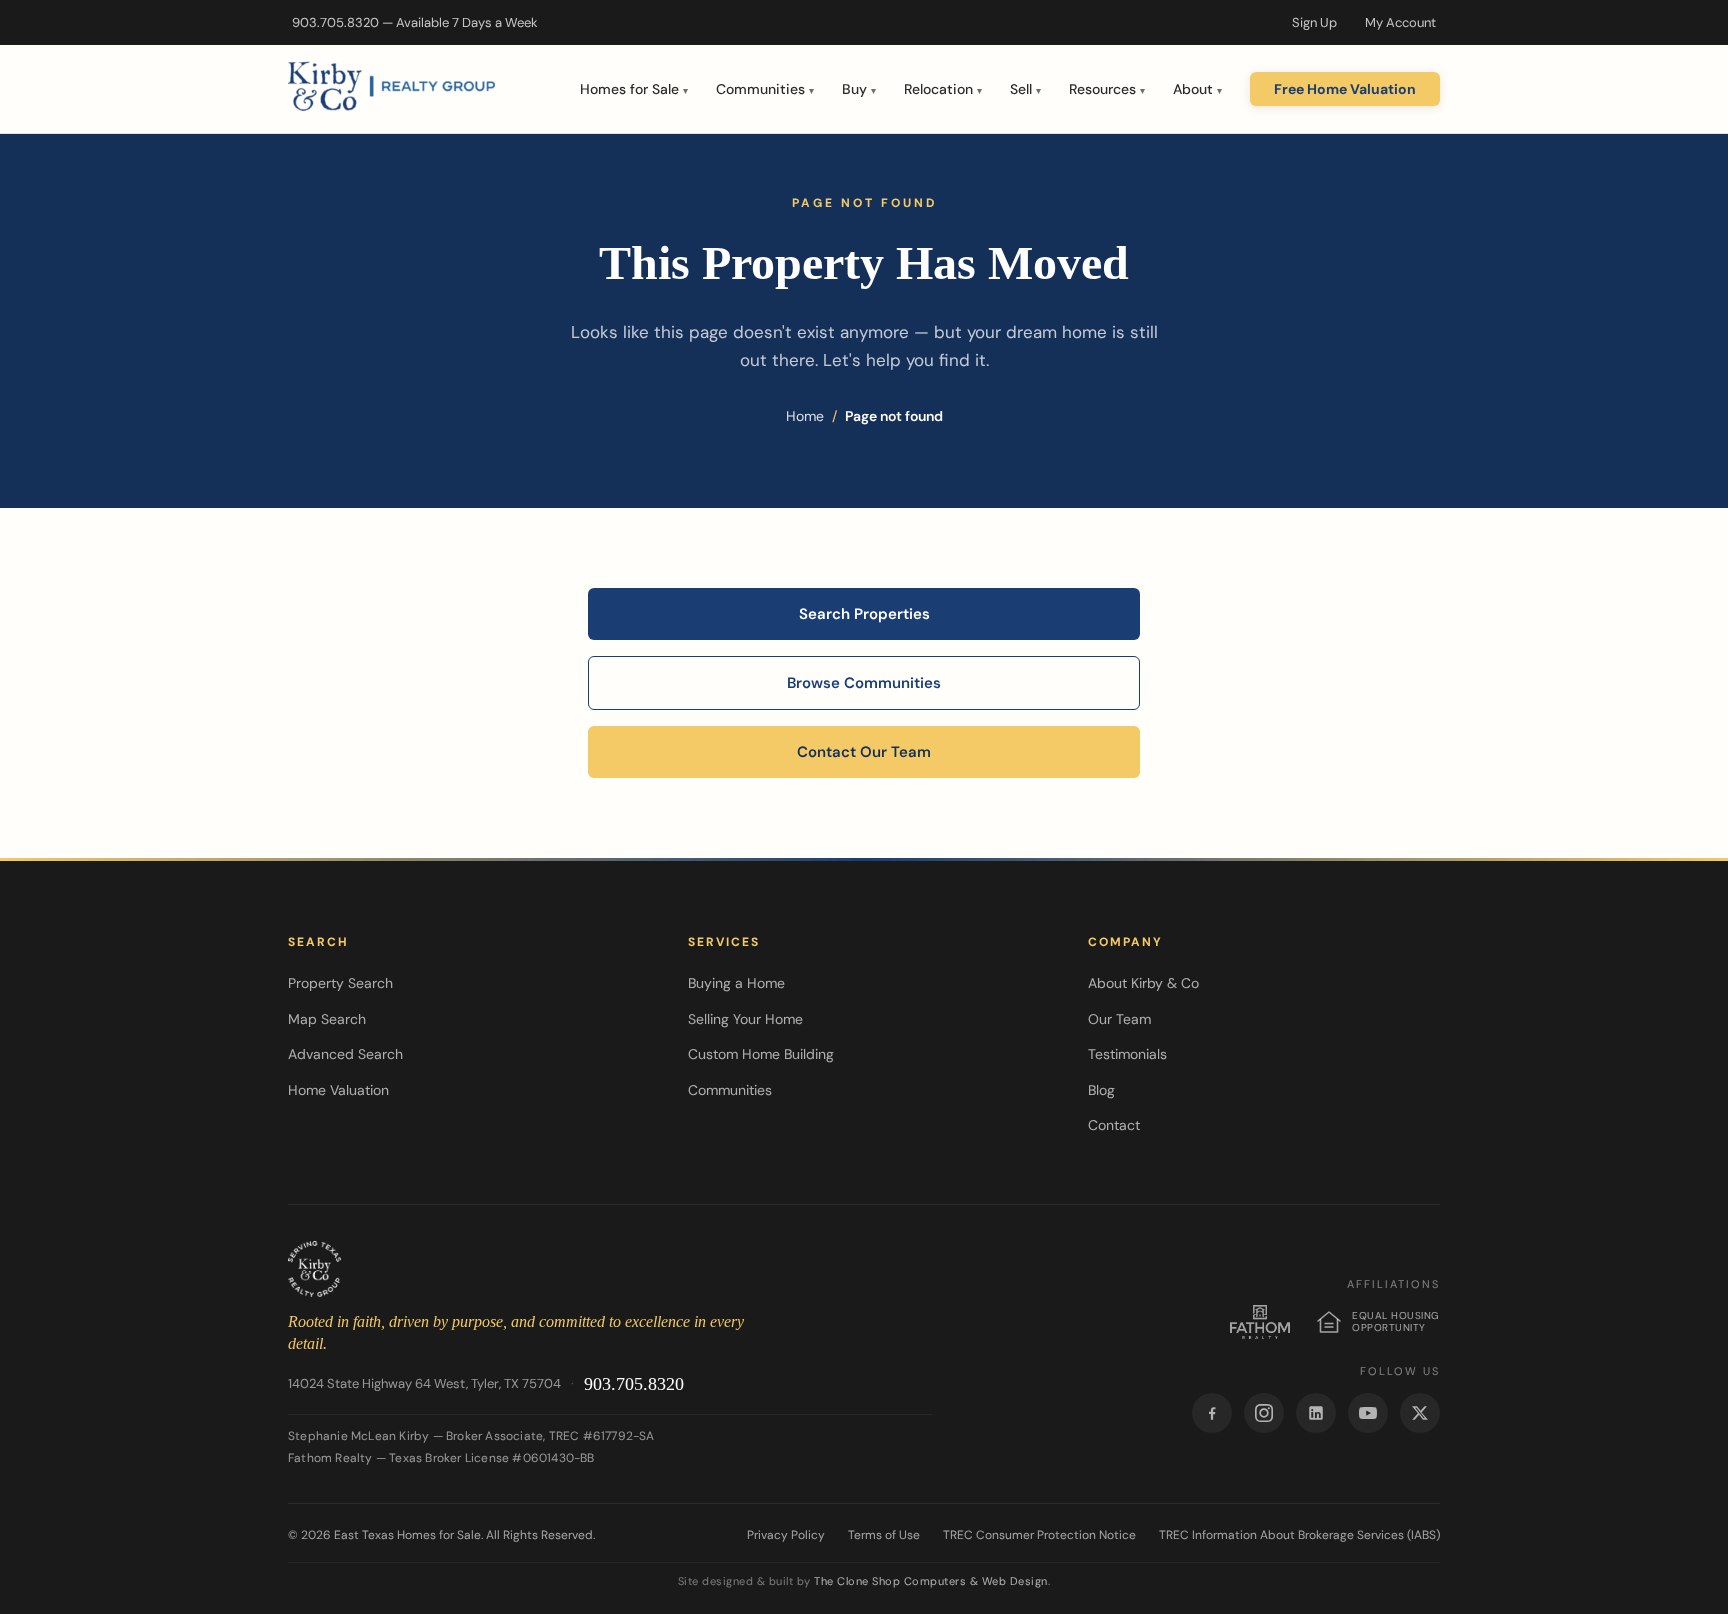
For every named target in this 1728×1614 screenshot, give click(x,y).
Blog (1101, 1090)
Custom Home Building (761, 1054)
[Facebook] (1212, 1413)
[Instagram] (1264, 1413)
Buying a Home (736, 983)
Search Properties (864, 614)
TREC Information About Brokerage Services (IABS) (1299, 1535)
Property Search (340, 983)
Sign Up (1314, 22)
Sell (1025, 89)
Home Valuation (338, 1090)
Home (805, 416)
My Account (1400, 22)
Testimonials (1127, 1054)
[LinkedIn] (1316, 1413)
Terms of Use (884, 1535)
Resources (1107, 89)
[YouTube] (1368, 1413)
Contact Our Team (864, 752)
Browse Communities (864, 683)
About (1197, 89)
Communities (765, 89)
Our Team (1119, 1019)
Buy (859, 89)
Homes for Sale (634, 89)
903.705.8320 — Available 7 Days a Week (415, 22)
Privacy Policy (786, 1535)
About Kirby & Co (1143, 983)
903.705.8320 (634, 1384)
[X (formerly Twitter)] (1420, 1413)
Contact (1114, 1125)
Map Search (327, 1019)
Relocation (943, 89)
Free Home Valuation (1345, 89)
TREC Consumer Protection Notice (1039, 1535)
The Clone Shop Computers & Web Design (931, 1581)
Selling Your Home (745, 1019)
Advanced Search (345, 1054)
